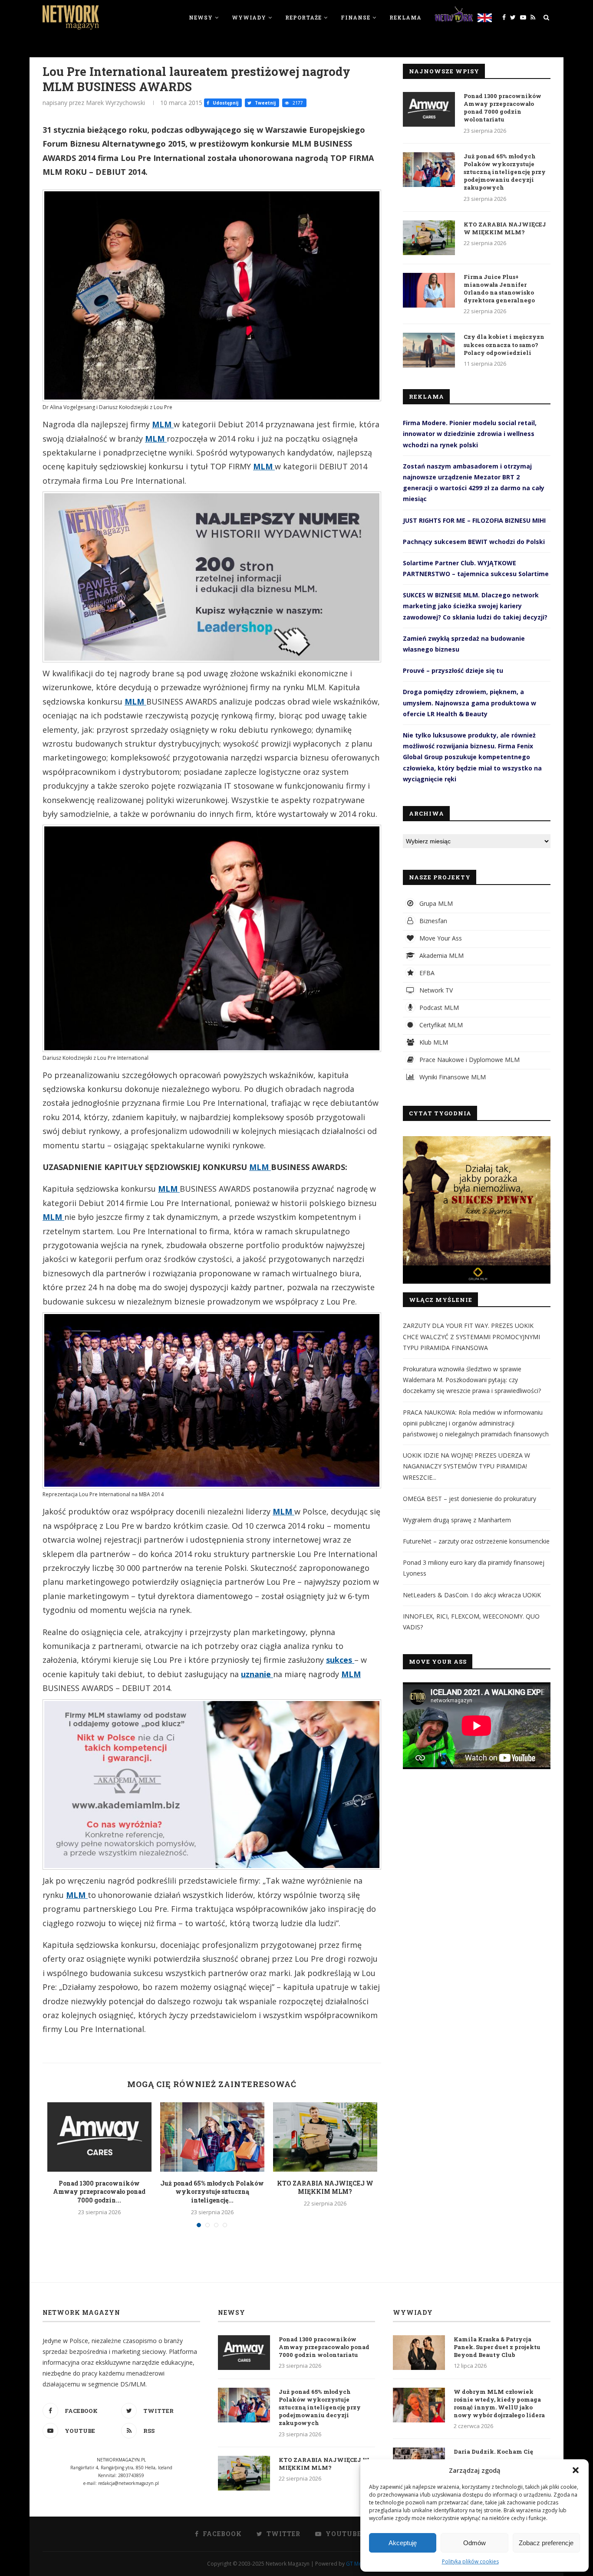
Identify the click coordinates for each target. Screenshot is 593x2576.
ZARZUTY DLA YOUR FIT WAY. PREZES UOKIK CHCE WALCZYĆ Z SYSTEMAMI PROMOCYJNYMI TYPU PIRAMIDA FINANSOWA (471, 1336)
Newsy (201, 17)
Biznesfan (432, 921)
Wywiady (249, 17)
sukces (340, 1660)
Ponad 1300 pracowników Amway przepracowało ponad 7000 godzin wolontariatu (502, 108)
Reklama (405, 17)
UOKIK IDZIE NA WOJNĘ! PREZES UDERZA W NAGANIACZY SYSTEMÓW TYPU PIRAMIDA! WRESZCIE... (466, 1466)
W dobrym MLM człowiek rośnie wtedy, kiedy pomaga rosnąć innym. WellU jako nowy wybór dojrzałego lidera (499, 2404)
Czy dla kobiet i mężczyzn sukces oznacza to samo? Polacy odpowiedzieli (504, 344)
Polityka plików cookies (470, 2561)
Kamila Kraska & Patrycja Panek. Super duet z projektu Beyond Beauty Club (497, 2347)
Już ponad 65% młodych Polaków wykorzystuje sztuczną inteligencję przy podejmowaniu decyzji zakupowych (505, 172)
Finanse (356, 17)
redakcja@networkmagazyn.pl (128, 2483)
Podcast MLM (438, 1008)
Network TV (435, 990)
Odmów (474, 2543)
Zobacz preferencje (546, 2543)
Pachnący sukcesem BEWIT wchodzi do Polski (474, 542)
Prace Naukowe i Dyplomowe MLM (469, 1060)
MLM (163, 424)
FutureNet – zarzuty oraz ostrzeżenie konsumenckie (476, 1541)
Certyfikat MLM (440, 1025)
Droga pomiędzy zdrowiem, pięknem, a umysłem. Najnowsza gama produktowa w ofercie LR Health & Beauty (469, 703)
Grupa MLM (435, 903)
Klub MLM (433, 1042)
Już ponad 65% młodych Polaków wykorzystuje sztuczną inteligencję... (212, 2192)
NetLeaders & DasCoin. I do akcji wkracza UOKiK (472, 1595)
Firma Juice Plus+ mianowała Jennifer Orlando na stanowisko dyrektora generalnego (499, 289)
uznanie (257, 1674)
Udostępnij (225, 103)
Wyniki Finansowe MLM (452, 1077)
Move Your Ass (440, 938)
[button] (576, 2470)
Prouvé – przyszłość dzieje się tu (453, 670)
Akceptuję (403, 2543)
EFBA (426, 973)
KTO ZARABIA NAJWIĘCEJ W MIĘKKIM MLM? (325, 2188)
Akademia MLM (441, 955)
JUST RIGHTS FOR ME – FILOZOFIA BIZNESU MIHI (474, 520)
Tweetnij (265, 103)
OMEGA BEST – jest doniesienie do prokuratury (469, 1499)
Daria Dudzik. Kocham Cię (493, 2451)
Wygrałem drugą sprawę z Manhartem (457, 1520)
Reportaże (303, 17)
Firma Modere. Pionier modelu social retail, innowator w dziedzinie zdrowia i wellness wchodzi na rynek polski (470, 434)
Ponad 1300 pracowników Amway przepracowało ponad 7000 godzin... (99, 2192)
